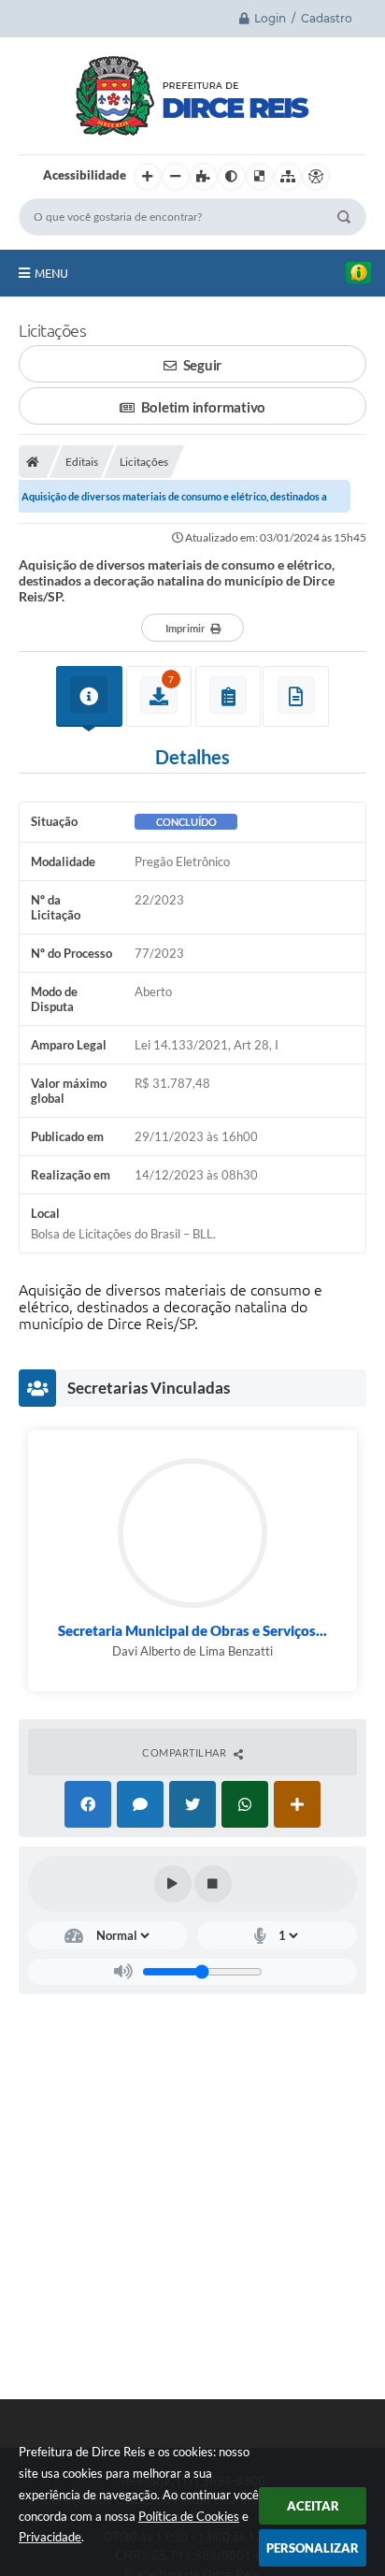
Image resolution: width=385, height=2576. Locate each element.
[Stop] (213, 1884)
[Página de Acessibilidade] (316, 177)
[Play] (173, 1884)
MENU (51, 273)
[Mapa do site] (288, 177)
